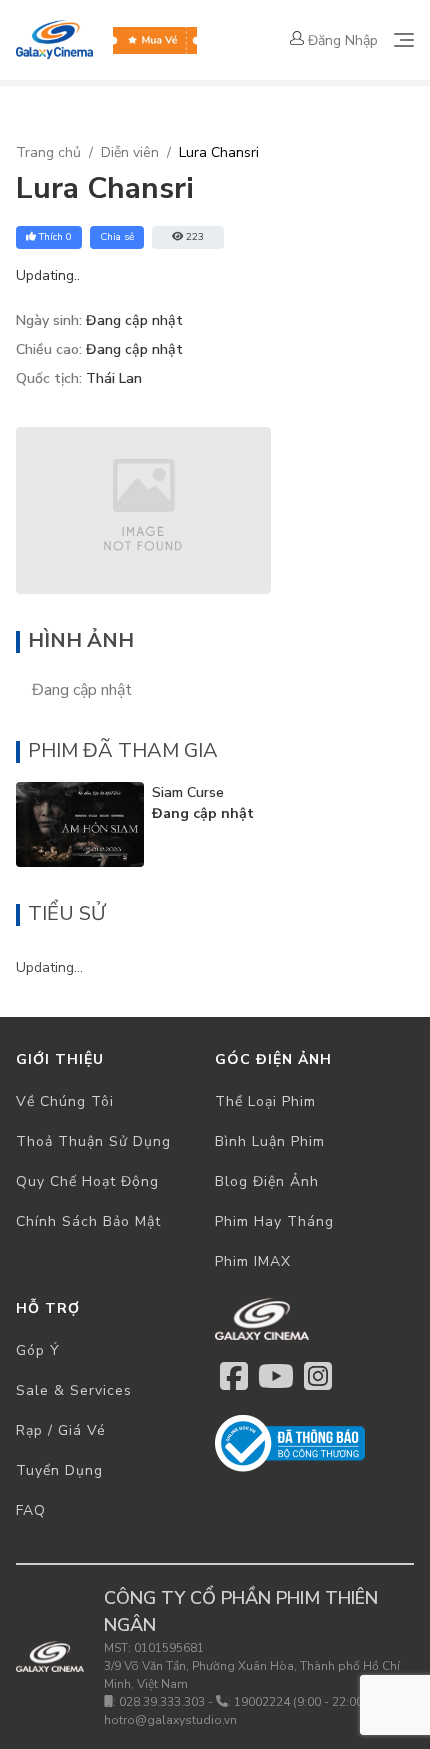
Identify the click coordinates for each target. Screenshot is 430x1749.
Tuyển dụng (59, 1470)
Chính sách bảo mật (88, 1221)
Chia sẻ (117, 237)
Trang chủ (48, 152)
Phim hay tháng (274, 1221)
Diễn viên (130, 152)
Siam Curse (188, 792)
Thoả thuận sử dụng (93, 1141)
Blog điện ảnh (267, 1181)
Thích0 (55, 237)
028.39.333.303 (162, 1702)
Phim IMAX (253, 1261)
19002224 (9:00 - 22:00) (300, 1702)
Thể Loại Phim (265, 1101)
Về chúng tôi (65, 1101)
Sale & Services (74, 1390)
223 (195, 237)
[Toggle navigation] (404, 40)
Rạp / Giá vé (61, 1430)
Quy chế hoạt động (87, 1181)
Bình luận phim (270, 1141)
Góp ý (38, 1350)
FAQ (31, 1510)
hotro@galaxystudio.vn (170, 1720)
